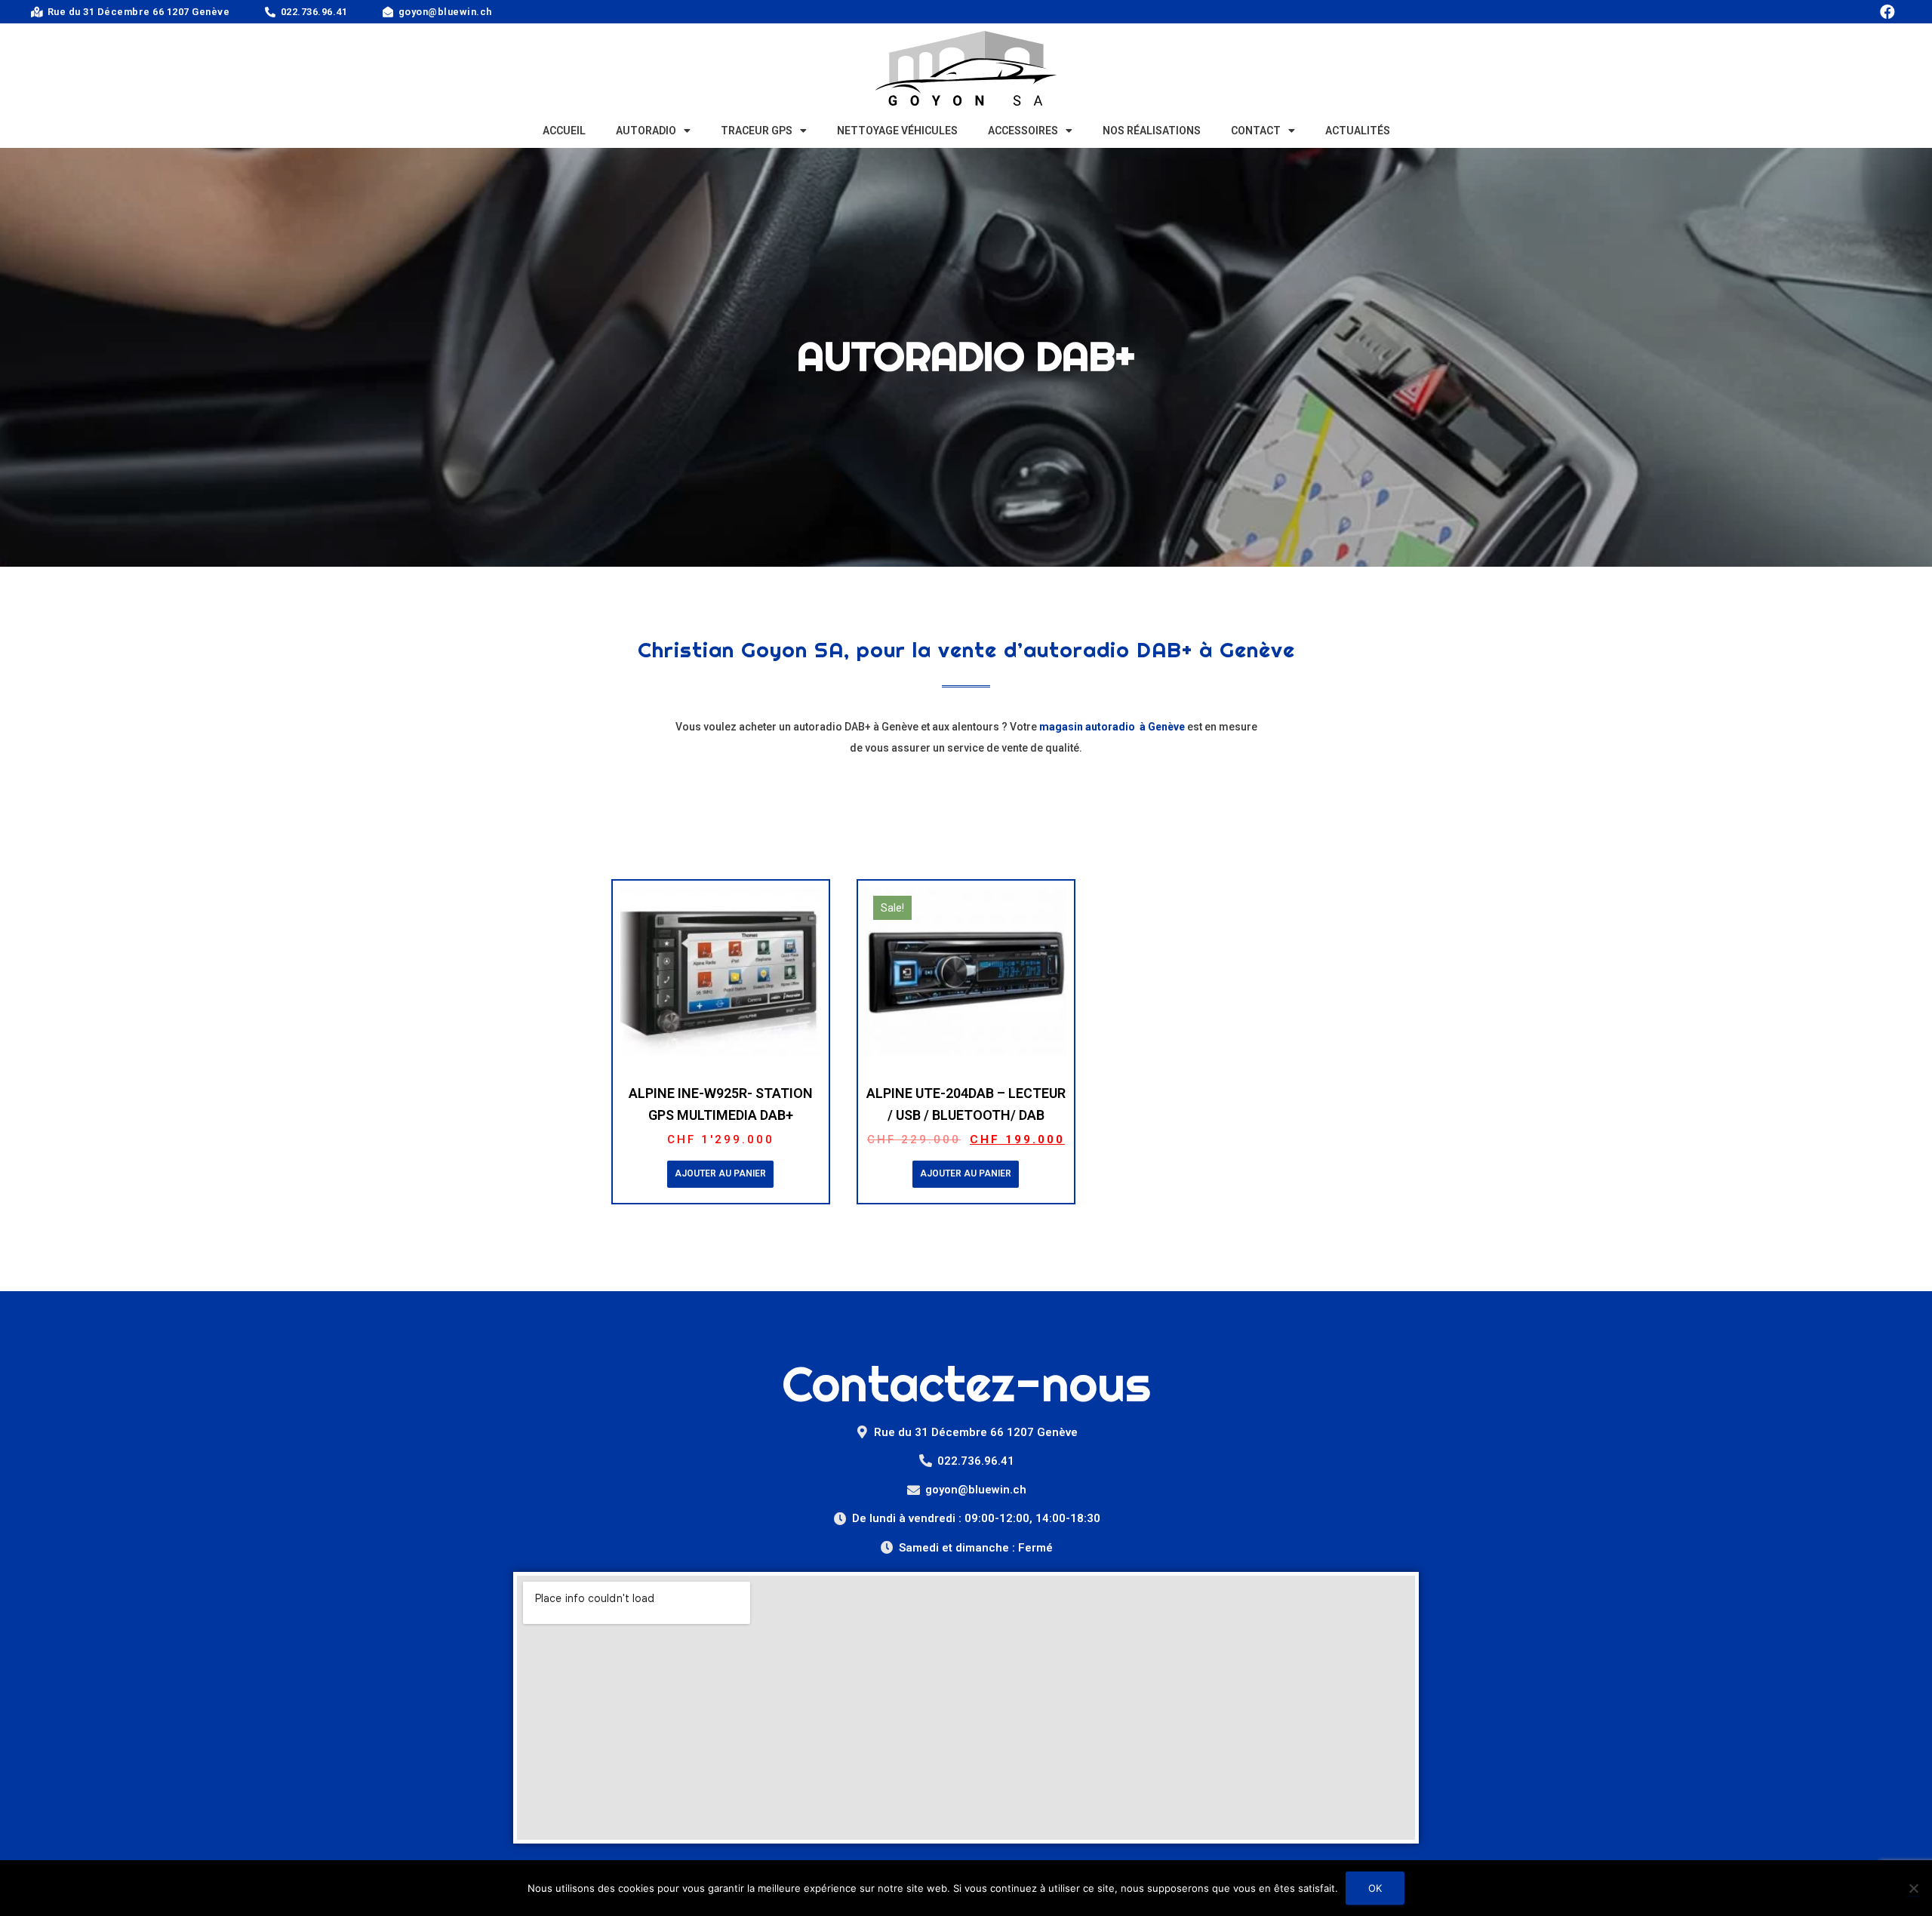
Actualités (1358, 131)
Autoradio (646, 131)
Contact (1256, 131)
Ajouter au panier (720, 1173)
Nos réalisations (1152, 131)
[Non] (1913, 1888)
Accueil (564, 131)
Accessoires (1023, 131)
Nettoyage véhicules (897, 131)
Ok (1375, 1888)
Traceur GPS (757, 131)
